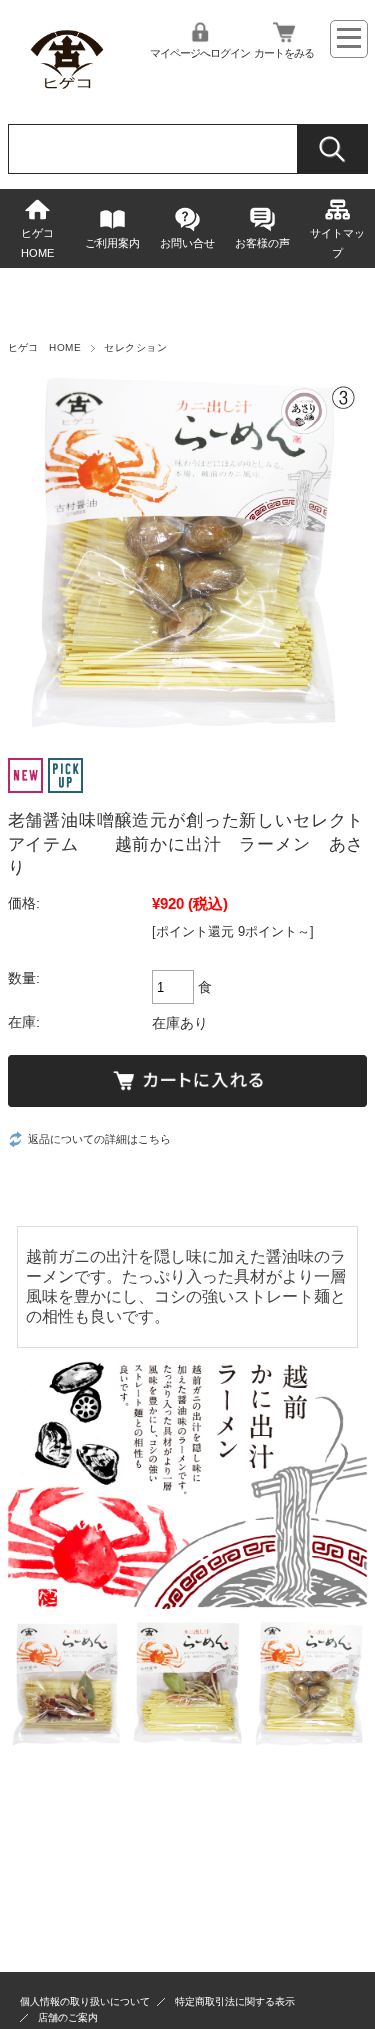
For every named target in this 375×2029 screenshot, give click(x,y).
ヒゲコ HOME (43, 243)
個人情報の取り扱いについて (85, 2001)
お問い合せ (187, 243)
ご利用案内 (112, 243)
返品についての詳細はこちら (99, 1139)
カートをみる (284, 53)
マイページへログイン (200, 53)
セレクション (135, 347)
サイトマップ (337, 243)
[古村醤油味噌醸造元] (67, 93)
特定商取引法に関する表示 (235, 2001)
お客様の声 (262, 243)
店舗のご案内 (68, 2017)
